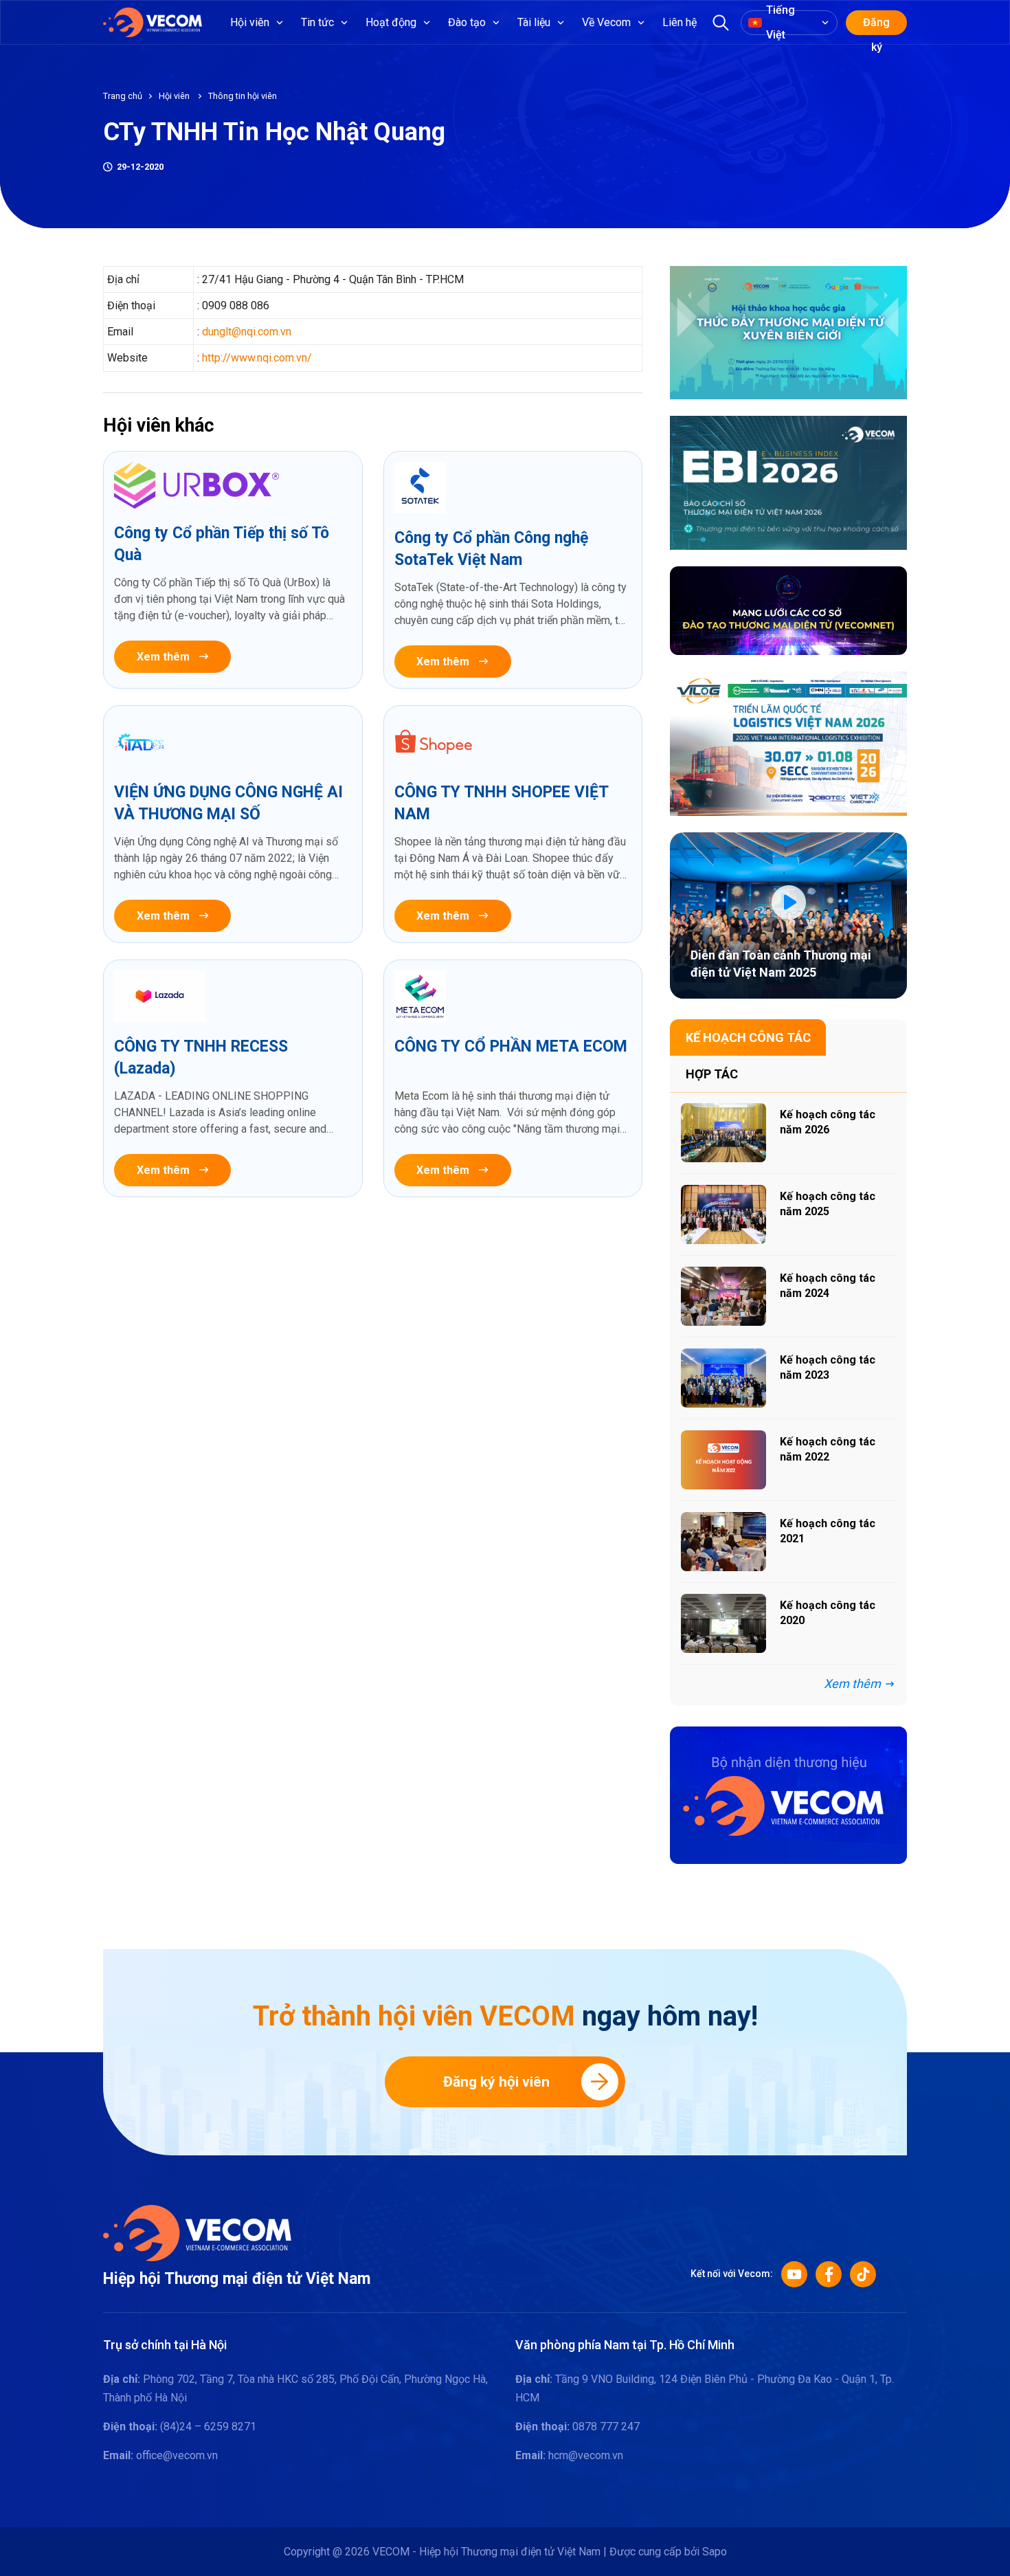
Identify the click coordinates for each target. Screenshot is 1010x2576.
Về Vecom (606, 22)
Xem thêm (163, 657)
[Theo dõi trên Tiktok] (863, 2274)
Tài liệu (534, 22)
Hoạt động (391, 22)
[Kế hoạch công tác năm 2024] (723, 1296)
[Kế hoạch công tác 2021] (723, 1542)
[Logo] (197, 2232)
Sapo (715, 2552)
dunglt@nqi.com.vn (247, 332)
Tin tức (317, 22)
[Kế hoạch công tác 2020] (723, 1623)
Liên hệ (680, 22)
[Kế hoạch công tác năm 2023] (723, 1378)
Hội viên (250, 22)
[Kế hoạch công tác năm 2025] (723, 1214)
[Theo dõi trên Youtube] (794, 2274)
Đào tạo (467, 22)
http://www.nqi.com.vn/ (257, 358)
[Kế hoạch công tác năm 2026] (723, 1133)
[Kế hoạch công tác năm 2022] (723, 1460)
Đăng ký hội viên (496, 2082)
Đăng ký (876, 25)
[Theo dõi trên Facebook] (829, 2274)
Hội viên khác (159, 425)
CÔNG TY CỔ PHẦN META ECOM (511, 1046)
